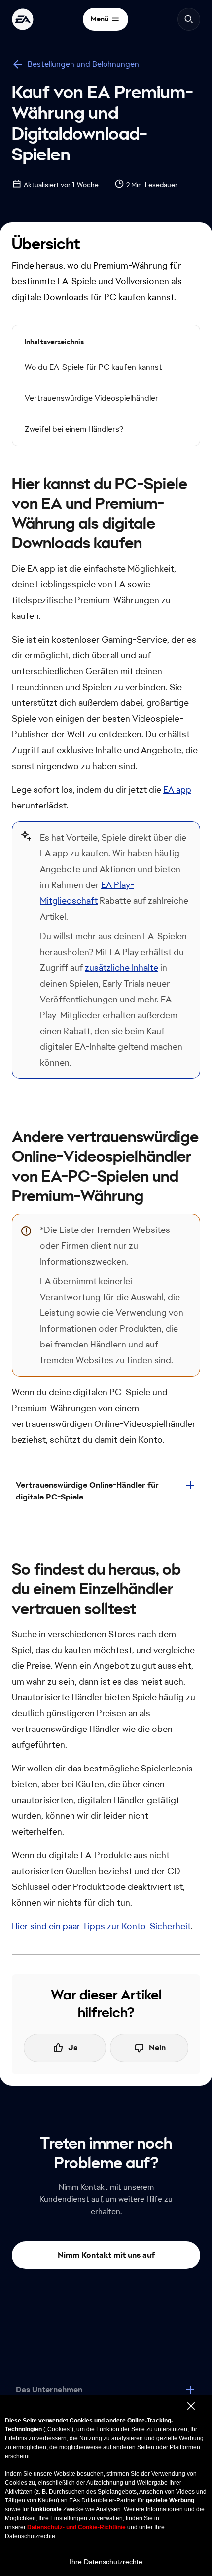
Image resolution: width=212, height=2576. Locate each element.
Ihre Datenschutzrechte (106, 2562)
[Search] (189, 19)
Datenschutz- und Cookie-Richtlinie (76, 2527)
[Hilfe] (23, 19)
